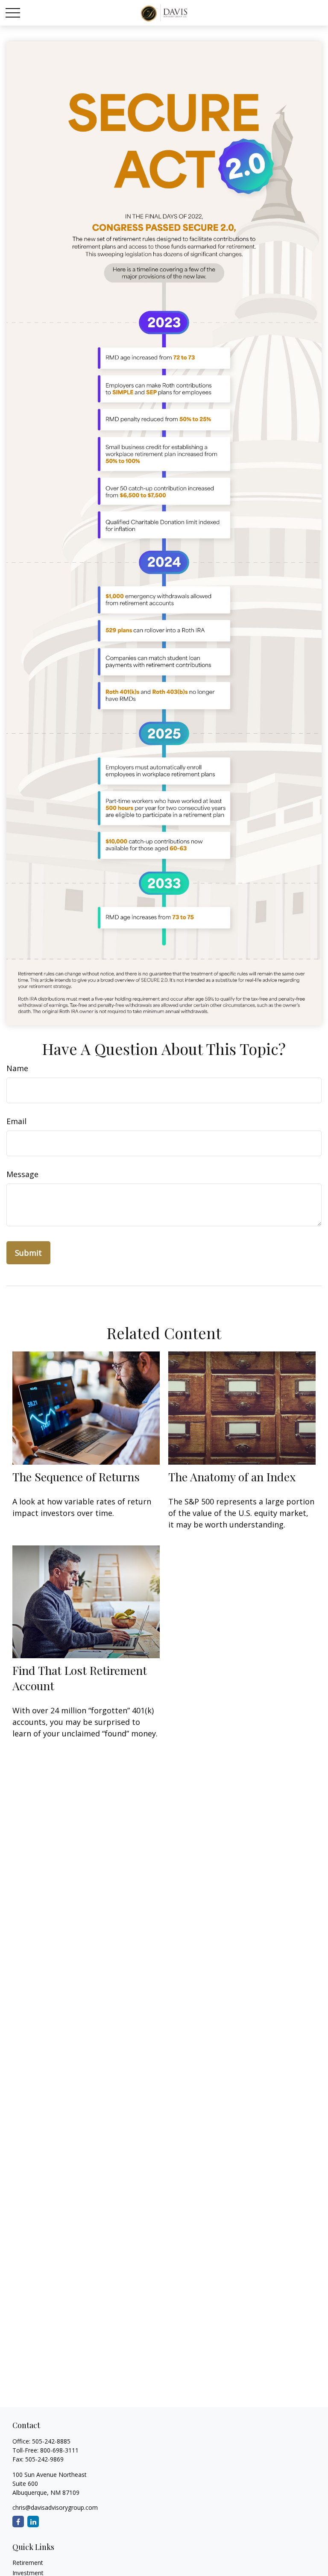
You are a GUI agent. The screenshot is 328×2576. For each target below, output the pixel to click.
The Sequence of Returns (76, 1477)
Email (16, 1121)
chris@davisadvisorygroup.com (55, 2507)
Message (22, 1174)
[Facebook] (18, 2522)
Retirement (28, 2563)
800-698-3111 (59, 2450)
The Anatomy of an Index (232, 1477)
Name (17, 1068)
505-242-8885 (51, 2441)
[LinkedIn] (33, 2522)
